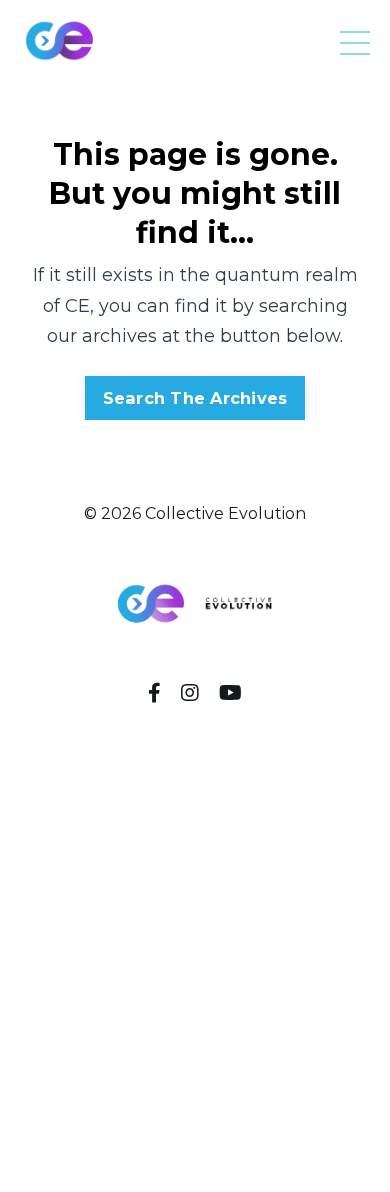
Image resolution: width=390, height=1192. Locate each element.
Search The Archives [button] (195, 398)
